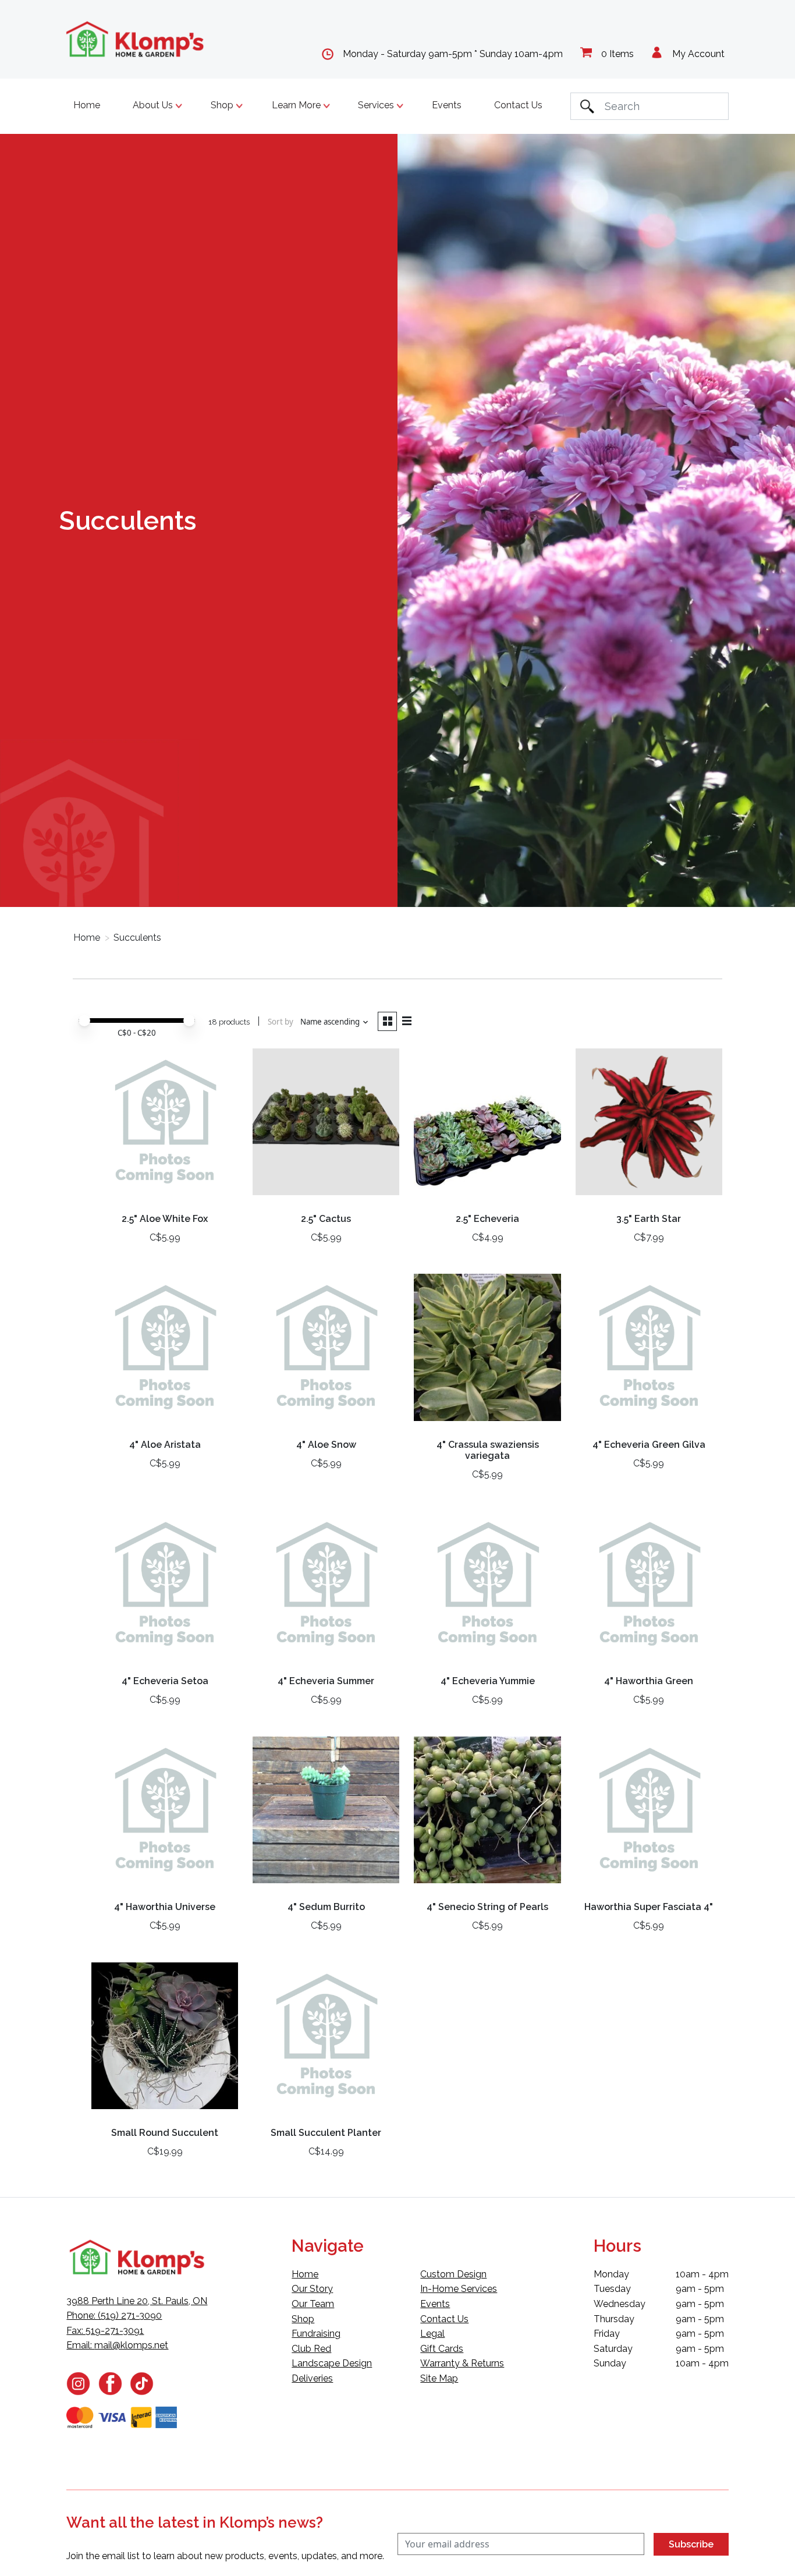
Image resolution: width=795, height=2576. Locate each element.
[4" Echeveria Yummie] (487, 1589)
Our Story (312, 2289)
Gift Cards (442, 2349)
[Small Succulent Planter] (326, 2040)
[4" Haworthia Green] (649, 1589)
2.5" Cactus (326, 1219)
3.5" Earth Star (649, 1219)
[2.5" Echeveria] (487, 1126)
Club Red (311, 2349)
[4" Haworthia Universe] (165, 1815)
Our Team (313, 2304)
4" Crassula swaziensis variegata (488, 1450)
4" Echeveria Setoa (165, 1681)
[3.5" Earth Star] (649, 1126)
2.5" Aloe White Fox (165, 1219)
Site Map (439, 2378)
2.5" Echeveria (487, 1219)
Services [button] (377, 105)
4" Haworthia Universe (165, 1907)
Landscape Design (332, 2363)
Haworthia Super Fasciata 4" (649, 1907)
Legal (432, 2334)
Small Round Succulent (165, 2133)
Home (87, 105)
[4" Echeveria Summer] (326, 1589)
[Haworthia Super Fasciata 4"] (649, 1815)
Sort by (281, 1022)
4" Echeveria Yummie (488, 1681)
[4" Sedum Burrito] (326, 1815)
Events (447, 105)
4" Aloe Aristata (165, 1445)
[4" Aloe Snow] (326, 1352)
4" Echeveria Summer (326, 1681)
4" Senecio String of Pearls (487, 1907)
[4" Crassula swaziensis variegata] (487, 1352)
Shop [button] (223, 105)
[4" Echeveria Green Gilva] (649, 1352)
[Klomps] (136, 39)
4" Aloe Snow (326, 1445)
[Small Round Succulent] (165, 2040)
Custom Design (453, 2274)
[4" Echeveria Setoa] (165, 1589)
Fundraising (316, 2334)
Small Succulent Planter (326, 2133)
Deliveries (312, 2378)
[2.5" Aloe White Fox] (165, 1126)
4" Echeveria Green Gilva (649, 1445)
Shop (303, 2319)
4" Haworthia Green (649, 1681)
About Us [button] (154, 105)
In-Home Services (459, 2289)
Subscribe (691, 2544)
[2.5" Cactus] (326, 1126)
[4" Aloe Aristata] (165, 1352)
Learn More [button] (297, 105)
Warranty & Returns (462, 2363)
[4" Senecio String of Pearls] (487, 1815)
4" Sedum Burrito (326, 1907)
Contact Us (518, 105)
